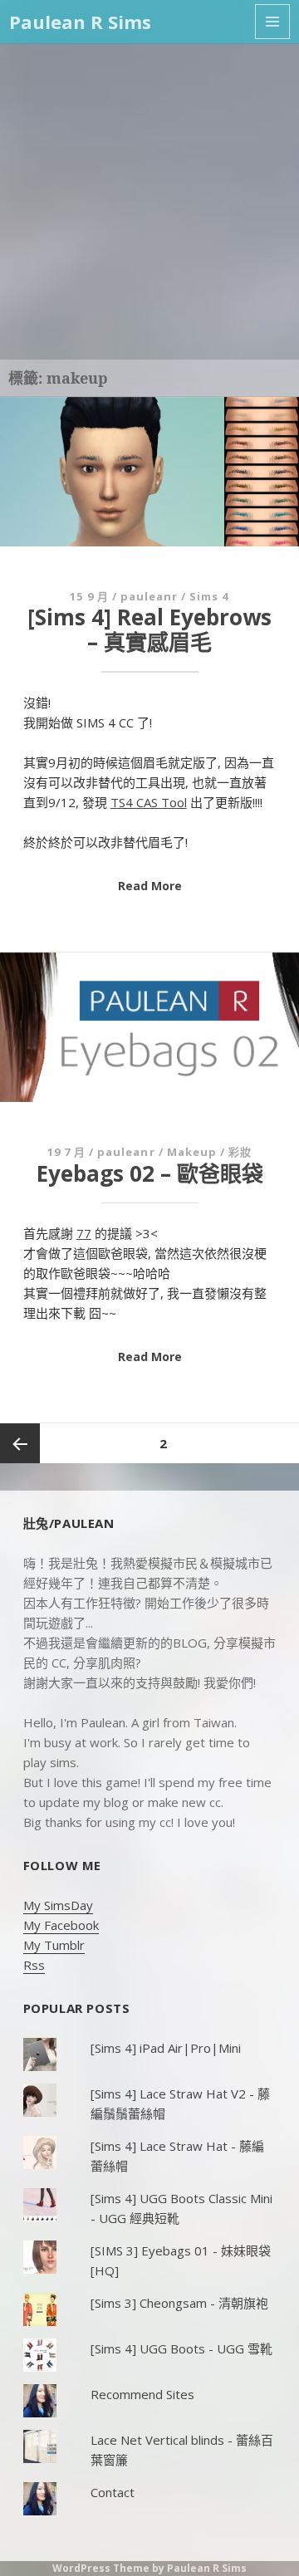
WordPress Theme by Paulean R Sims (149, 2568)
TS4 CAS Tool (149, 802)
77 (84, 1233)
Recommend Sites (142, 2394)
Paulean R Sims (80, 22)
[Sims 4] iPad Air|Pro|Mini (166, 2048)
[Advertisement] (149, 202)
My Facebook (61, 1925)
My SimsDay (58, 1905)
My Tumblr (54, 1945)
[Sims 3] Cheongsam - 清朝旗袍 (179, 2303)
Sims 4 (209, 596)
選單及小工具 (272, 22)
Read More (150, 886)
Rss (34, 1965)
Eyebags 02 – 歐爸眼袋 (150, 1173)
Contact (113, 2492)
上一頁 (20, 1443)
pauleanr (149, 596)
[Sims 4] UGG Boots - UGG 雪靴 (181, 2348)
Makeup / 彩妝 (209, 1152)
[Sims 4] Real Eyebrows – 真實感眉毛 (149, 629)
